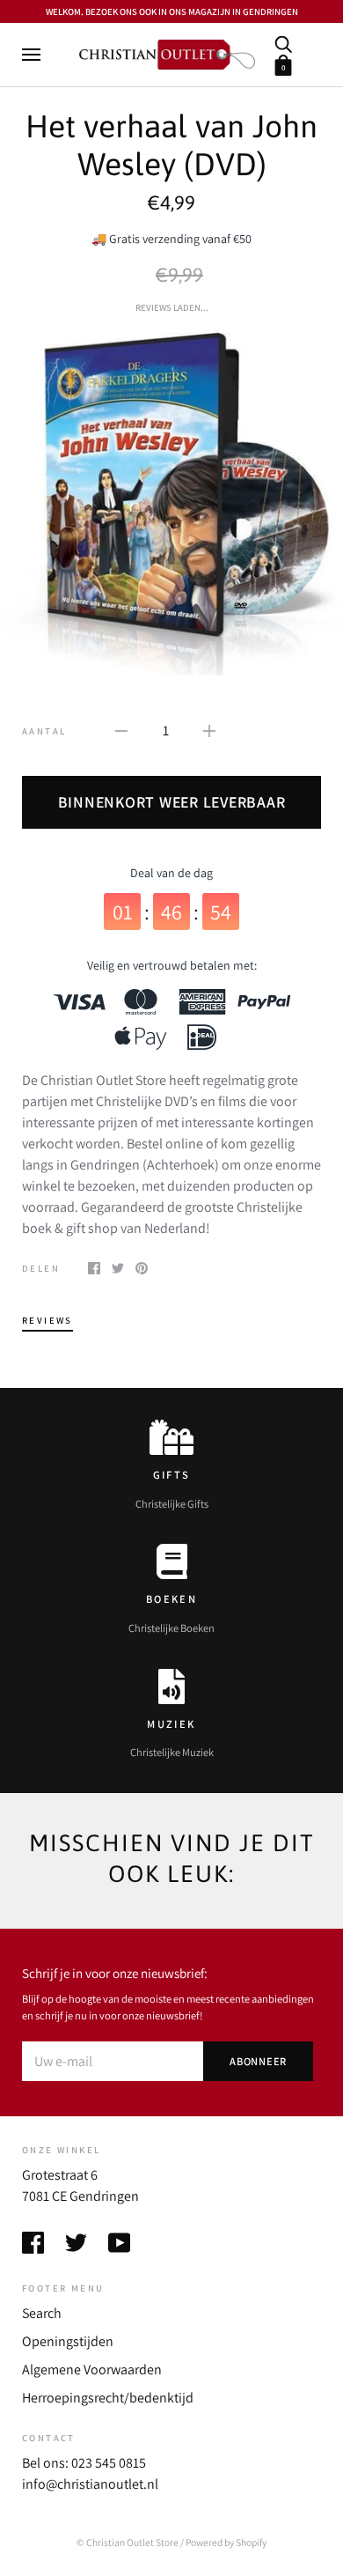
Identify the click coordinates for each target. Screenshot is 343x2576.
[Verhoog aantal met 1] (209, 730)
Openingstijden (68, 2341)
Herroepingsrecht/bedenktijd (108, 2398)
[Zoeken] (283, 43)
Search (42, 2313)
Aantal (44, 731)
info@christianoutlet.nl (90, 2484)
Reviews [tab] (47, 1320)
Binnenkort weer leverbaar (172, 802)
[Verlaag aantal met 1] (121, 730)
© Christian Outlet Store (128, 2542)
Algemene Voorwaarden (92, 2369)
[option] (171, 504)
